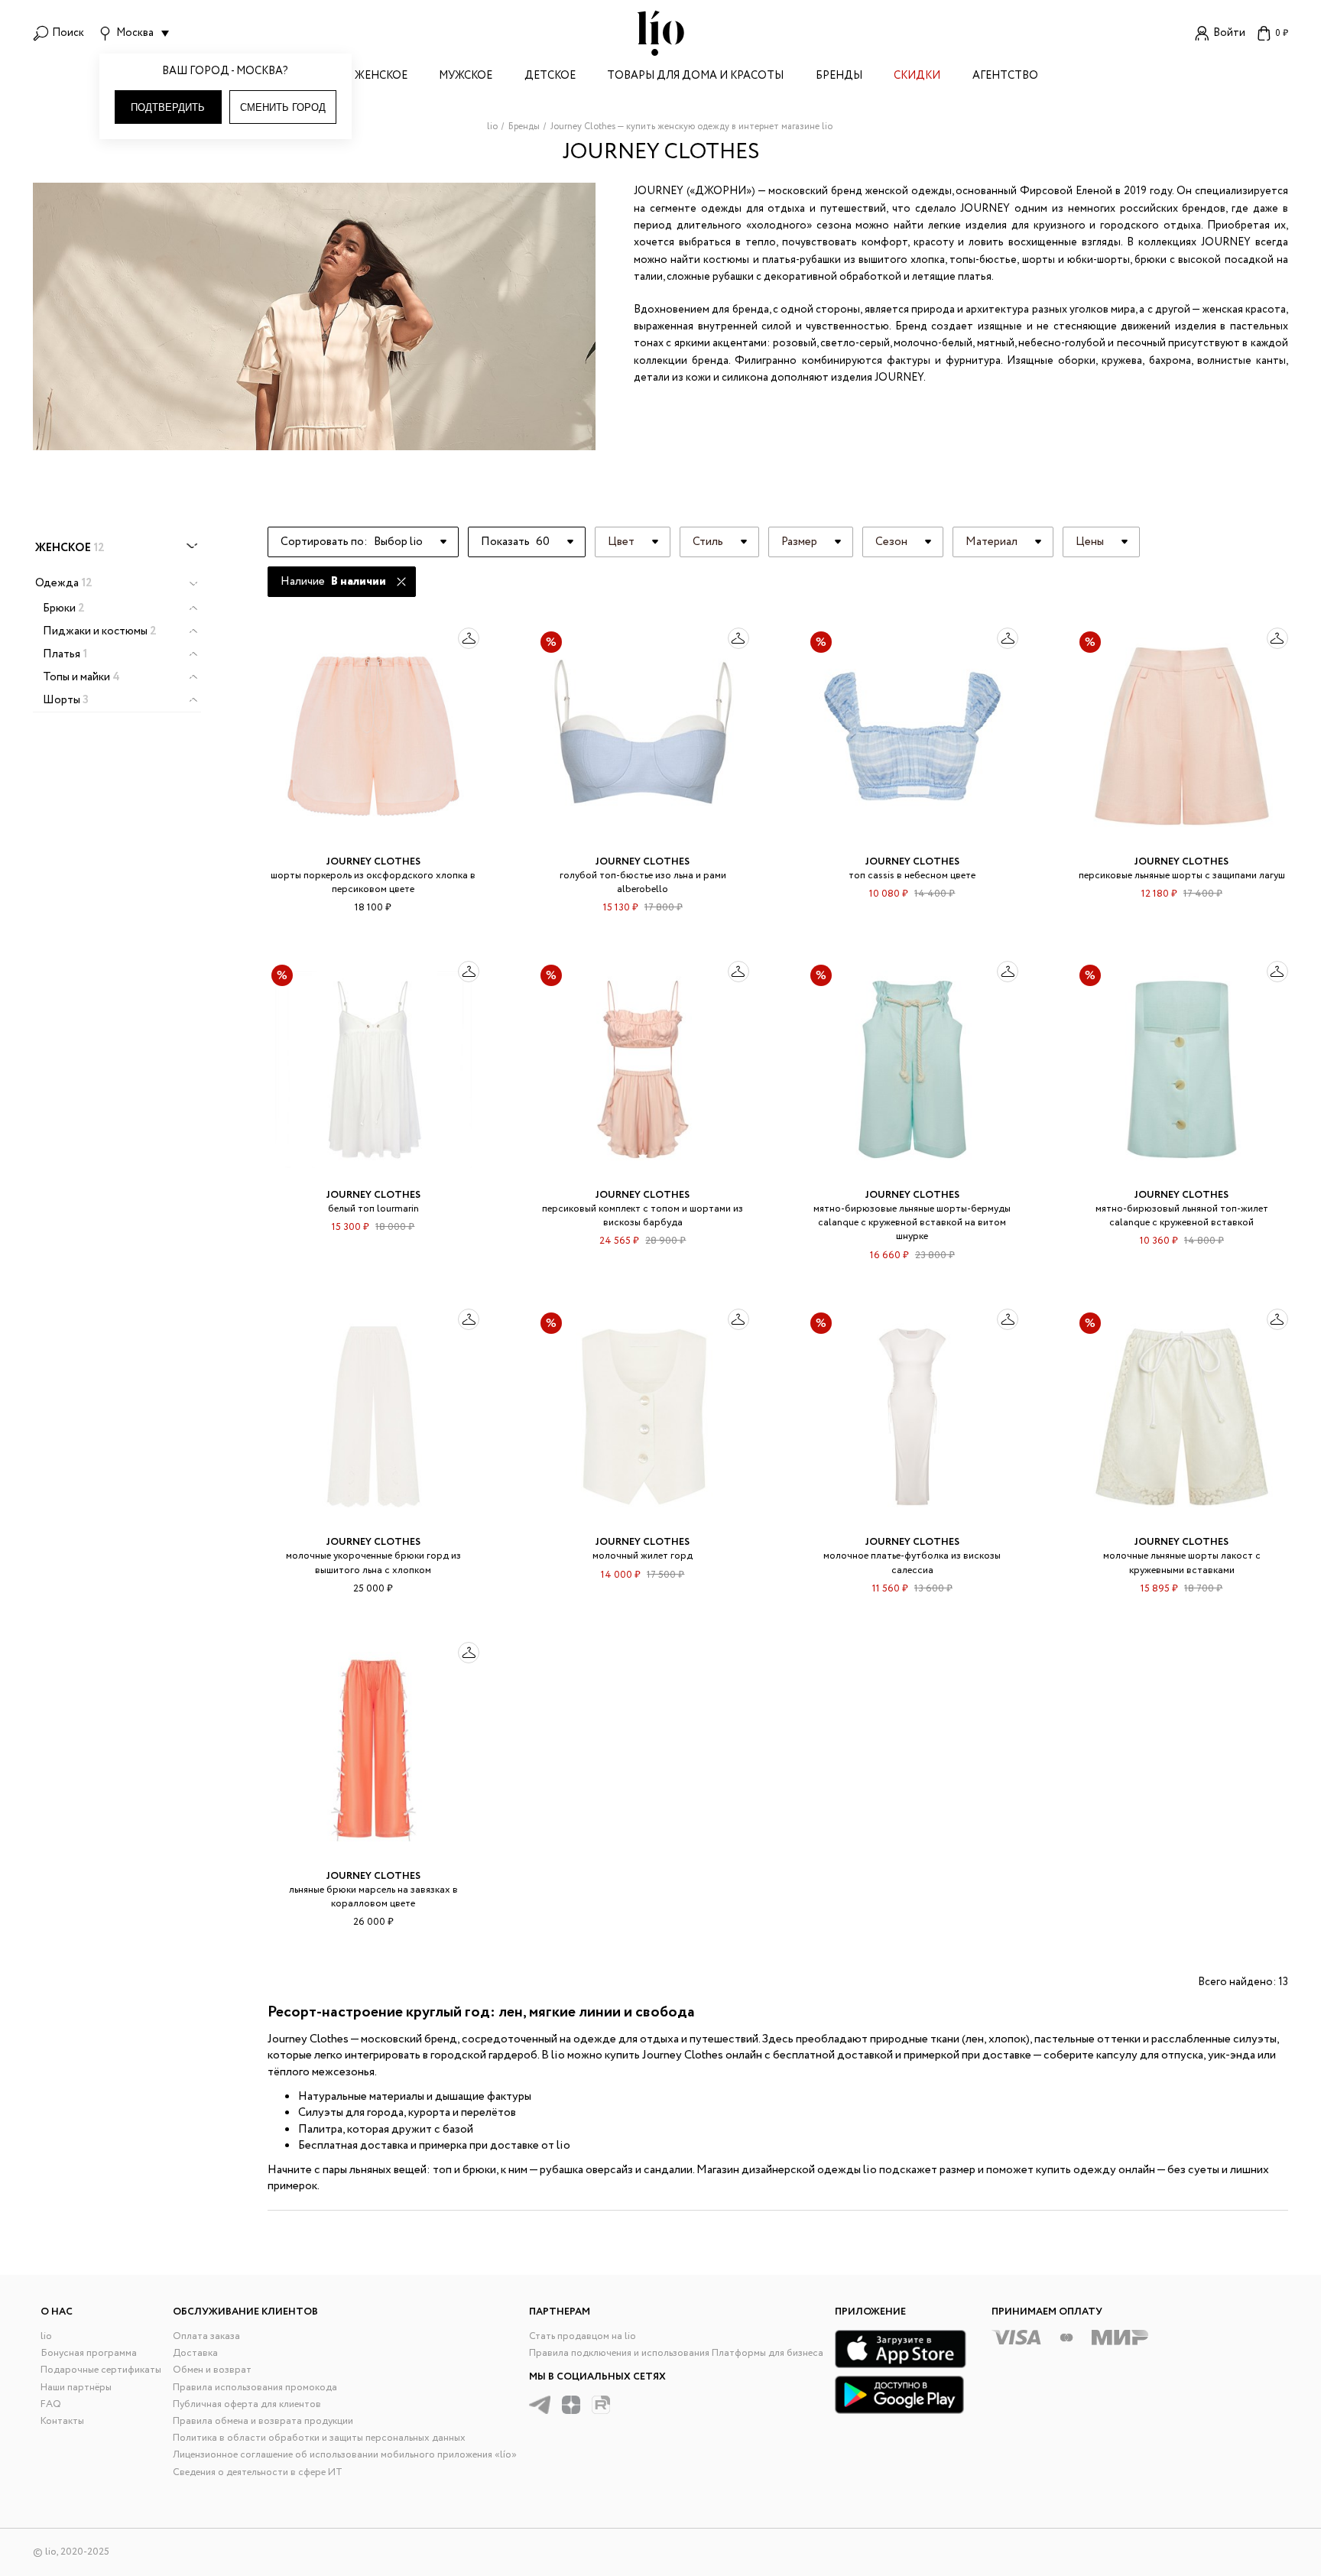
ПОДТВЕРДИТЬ (168, 107)
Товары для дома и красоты (695, 77)
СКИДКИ (917, 77)
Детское (550, 77)
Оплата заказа (206, 2336)
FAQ (51, 2404)
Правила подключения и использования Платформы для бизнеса (676, 2353)
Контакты (62, 2421)
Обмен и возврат (212, 2370)
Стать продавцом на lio (583, 2336)
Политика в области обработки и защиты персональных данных (319, 2438)
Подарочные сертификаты (101, 2370)
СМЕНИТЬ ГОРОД (283, 107)
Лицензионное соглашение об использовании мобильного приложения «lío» (345, 2455)
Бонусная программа (89, 2353)
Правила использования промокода (255, 2388)
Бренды (839, 77)
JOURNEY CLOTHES (373, 862)
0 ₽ (1282, 33)
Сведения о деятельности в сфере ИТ (258, 2472)
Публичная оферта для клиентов (247, 2404)
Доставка (195, 2353)
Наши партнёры (76, 2388)
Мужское (466, 77)
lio (46, 2336)
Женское (381, 77)
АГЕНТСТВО (1005, 77)
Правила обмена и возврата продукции (263, 2421)
